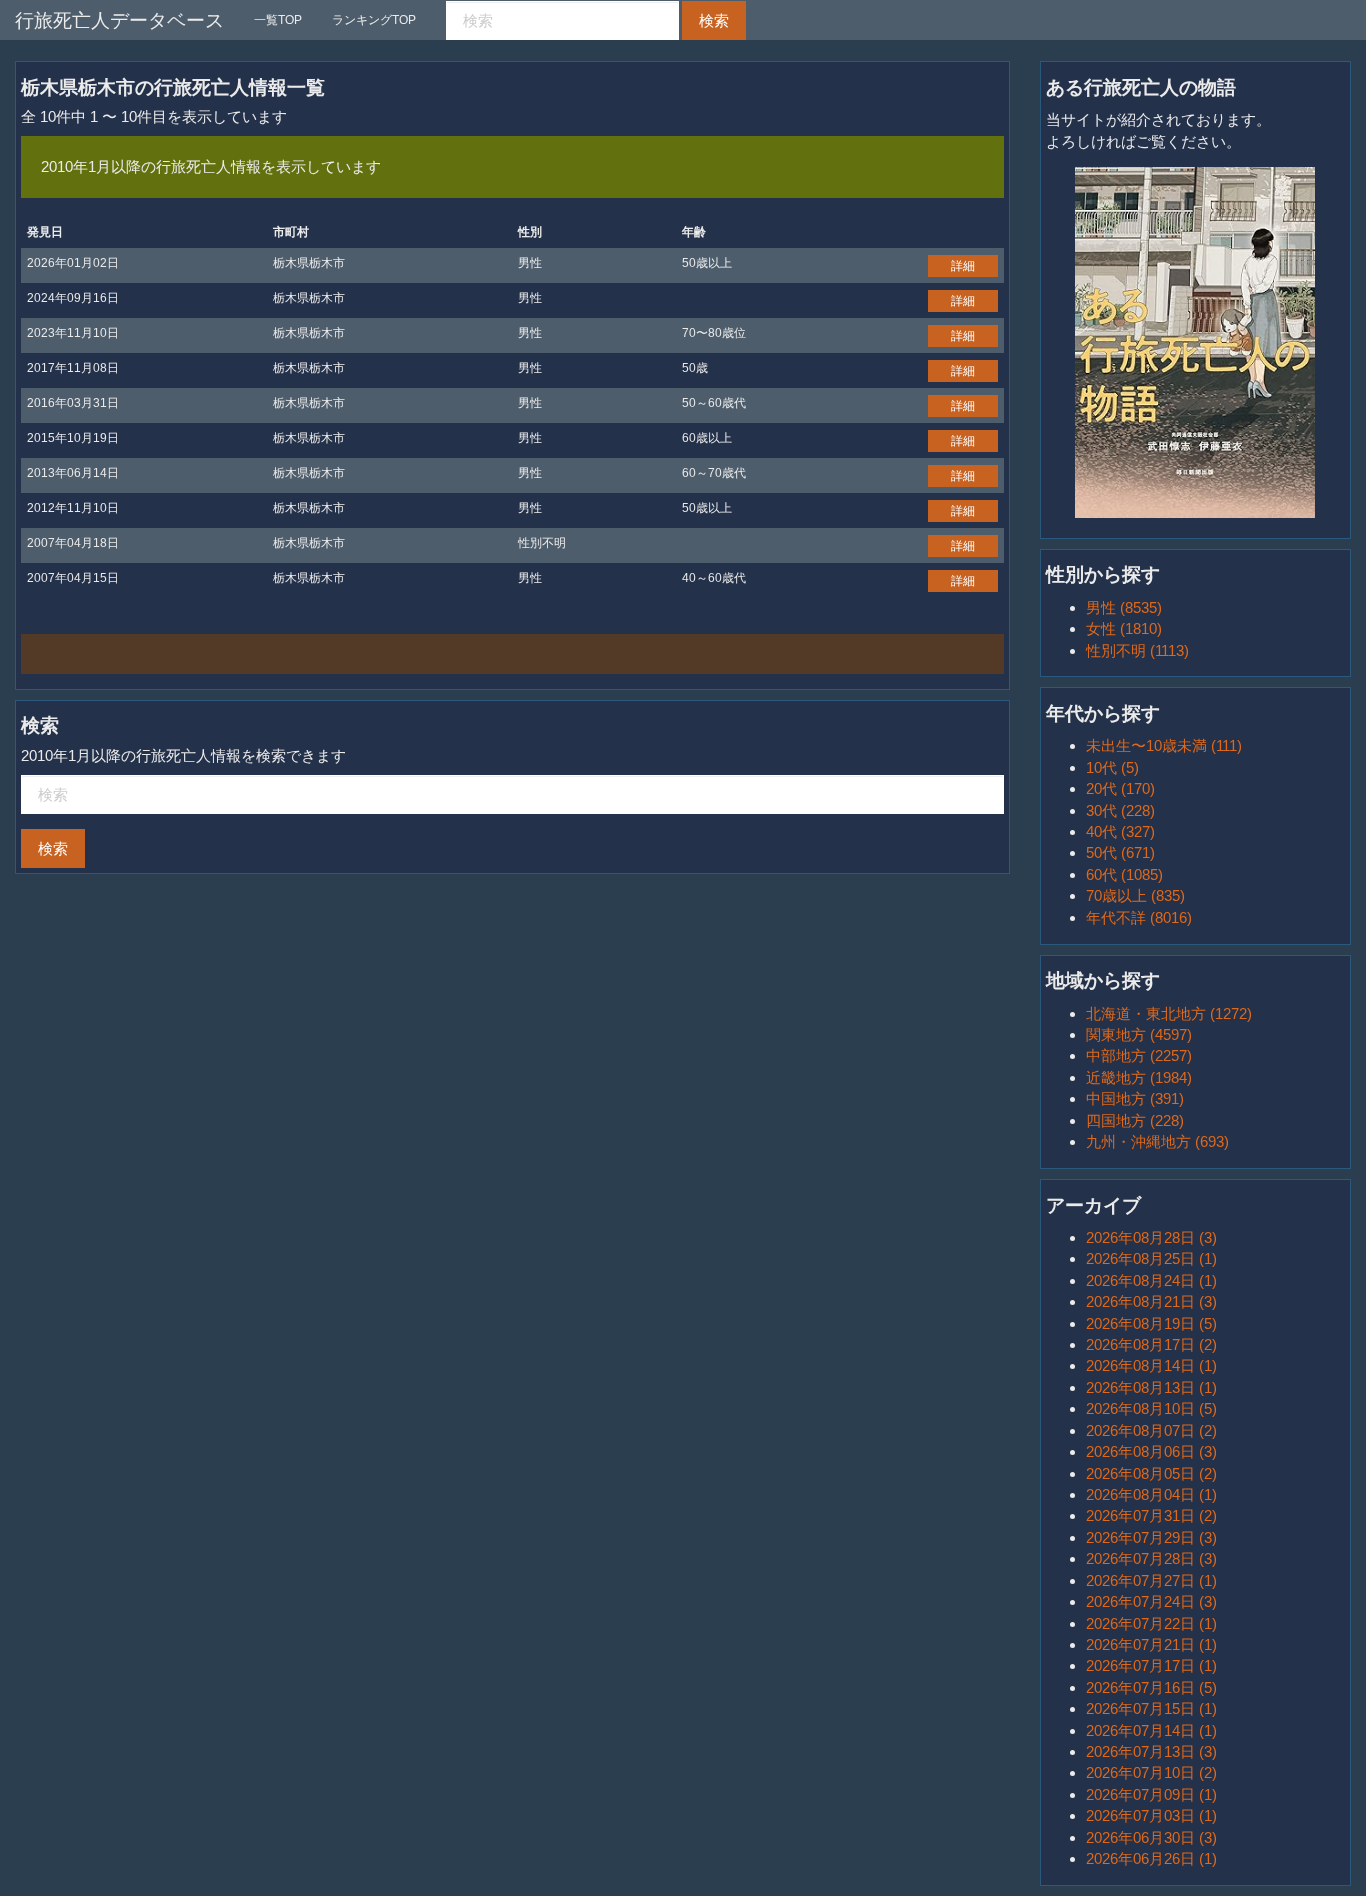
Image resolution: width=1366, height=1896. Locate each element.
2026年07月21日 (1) (1151, 1644)
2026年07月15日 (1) (1151, 1708)
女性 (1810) (1124, 628)
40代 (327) (1120, 831)
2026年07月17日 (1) (1151, 1665)
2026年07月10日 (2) (1151, 1772)
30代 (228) (1120, 810)
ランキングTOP (374, 20)
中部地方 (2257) (1139, 1055)
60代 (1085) (1124, 874)
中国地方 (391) (1135, 1098)
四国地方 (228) (1135, 1120)
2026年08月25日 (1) (1151, 1258)
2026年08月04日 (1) (1151, 1494)
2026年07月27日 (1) (1151, 1580)
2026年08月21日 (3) (1151, 1301)
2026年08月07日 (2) (1151, 1430)
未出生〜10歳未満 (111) (1164, 745)
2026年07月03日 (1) (1151, 1815)
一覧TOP (278, 20)
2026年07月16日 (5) (1151, 1687)
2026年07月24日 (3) (1151, 1601)
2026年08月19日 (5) (1151, 1323)
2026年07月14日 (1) (1151, 1730)
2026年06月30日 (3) (1151, 1837)
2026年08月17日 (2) (1151, 1344)
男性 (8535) (1124, 607)
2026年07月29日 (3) (1151, 1537)
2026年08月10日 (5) (1151, 1408)
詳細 (963, 266)
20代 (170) (1120, 788)
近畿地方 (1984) (1139, 1077)
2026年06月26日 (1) (1151, 1858)
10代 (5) (1112, 767)
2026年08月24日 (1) (1151, 1280)
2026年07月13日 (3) (1151, 1751)
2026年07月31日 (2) (1151, 1515)
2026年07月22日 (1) (1151, 1623)
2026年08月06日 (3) (1151, 1451)
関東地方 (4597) (1139, 1034)
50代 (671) (1120, 852)
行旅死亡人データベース (119, 20)
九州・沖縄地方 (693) (1157, 1141)
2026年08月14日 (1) (1151, 1365)
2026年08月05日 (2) (1151, 1473)
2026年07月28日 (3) (1151, 1558)
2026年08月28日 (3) (1151, 1237)
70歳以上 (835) (1135, 895)
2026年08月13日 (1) (1151, 1387)
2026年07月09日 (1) (1151, 1794)
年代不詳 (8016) (1139, 917)
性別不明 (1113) (1137, 650)
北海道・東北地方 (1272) (1169, 1013)
